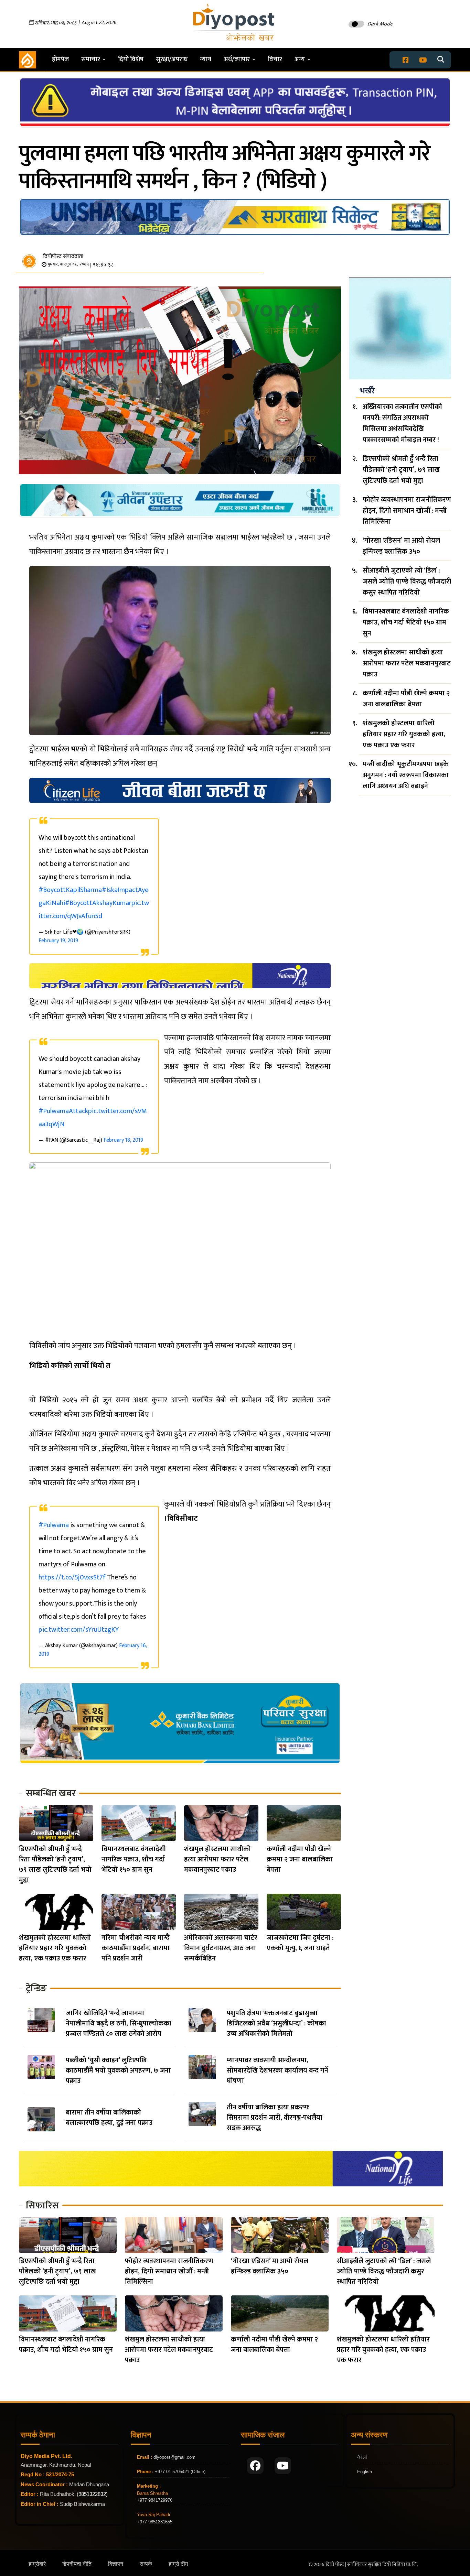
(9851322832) (92, 2494)
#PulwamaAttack (63, 1111)
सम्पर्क (146, 2564)
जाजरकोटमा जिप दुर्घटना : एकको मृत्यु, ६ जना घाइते (300, 1943)
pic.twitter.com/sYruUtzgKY (79, 1630)
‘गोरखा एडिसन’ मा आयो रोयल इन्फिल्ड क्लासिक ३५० (401, 546)
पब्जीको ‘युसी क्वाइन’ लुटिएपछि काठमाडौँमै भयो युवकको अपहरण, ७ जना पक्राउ (118, 2070)
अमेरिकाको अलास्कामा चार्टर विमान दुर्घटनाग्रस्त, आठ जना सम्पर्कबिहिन (221, 1948)
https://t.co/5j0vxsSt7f (72, 1577)
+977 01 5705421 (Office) (179, 2472)
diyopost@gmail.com (174, 2457)
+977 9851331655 (155, 2522)
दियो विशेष (131, 59)
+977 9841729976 (155, 2500)
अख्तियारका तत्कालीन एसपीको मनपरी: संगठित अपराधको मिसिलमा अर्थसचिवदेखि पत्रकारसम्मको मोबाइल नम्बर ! (402, 423)
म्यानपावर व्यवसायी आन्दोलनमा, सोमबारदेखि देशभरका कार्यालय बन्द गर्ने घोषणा (277, 2070)
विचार (275, 59)
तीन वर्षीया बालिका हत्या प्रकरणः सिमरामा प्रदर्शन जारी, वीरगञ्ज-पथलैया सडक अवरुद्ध (275, 2118)
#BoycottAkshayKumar (98, 903)
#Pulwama (54, 1525)
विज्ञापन (116, 2564)
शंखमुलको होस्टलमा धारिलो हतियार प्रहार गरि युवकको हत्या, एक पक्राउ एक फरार (55, 1948)
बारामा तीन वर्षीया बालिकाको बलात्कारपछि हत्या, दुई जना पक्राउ (109, 2118)
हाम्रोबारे (37, 2564)
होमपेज (60, 59)
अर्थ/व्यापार (237, 59)
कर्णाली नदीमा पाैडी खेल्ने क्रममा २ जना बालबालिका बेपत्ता (300, 1859)
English (365, 2472)
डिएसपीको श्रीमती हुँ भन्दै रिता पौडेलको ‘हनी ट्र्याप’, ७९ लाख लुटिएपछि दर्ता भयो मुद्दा (55, 1865)
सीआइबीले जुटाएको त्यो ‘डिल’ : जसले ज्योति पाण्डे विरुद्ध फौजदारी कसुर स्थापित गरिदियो (407, 581)
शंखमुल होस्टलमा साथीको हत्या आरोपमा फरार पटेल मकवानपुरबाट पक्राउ (217, 1859)
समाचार (91, 59)
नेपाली (362, 2457)
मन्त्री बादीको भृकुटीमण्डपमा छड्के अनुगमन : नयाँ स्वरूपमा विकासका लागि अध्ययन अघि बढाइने (406, 775)
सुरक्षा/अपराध (172, 59)
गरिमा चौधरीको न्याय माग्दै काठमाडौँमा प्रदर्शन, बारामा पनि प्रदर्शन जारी (136, 1948)
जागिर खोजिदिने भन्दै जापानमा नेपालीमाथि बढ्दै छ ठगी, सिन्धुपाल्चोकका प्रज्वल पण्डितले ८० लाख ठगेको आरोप (119, 2023)
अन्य (300, 59)
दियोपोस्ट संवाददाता (63, 256)
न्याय (206, 59)
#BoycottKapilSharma (70, 890)
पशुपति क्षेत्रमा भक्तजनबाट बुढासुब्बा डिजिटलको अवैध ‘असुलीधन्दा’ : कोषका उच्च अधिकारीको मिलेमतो (276, 2023)
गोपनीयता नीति (77, 2564)
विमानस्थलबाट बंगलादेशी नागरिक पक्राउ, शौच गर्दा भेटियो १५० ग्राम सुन (134, 1859)
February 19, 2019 (58, 941)
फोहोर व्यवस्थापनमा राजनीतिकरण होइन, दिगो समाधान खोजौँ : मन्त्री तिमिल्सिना (407, 511)
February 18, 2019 (123, 1140)
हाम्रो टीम (178, 2564)
